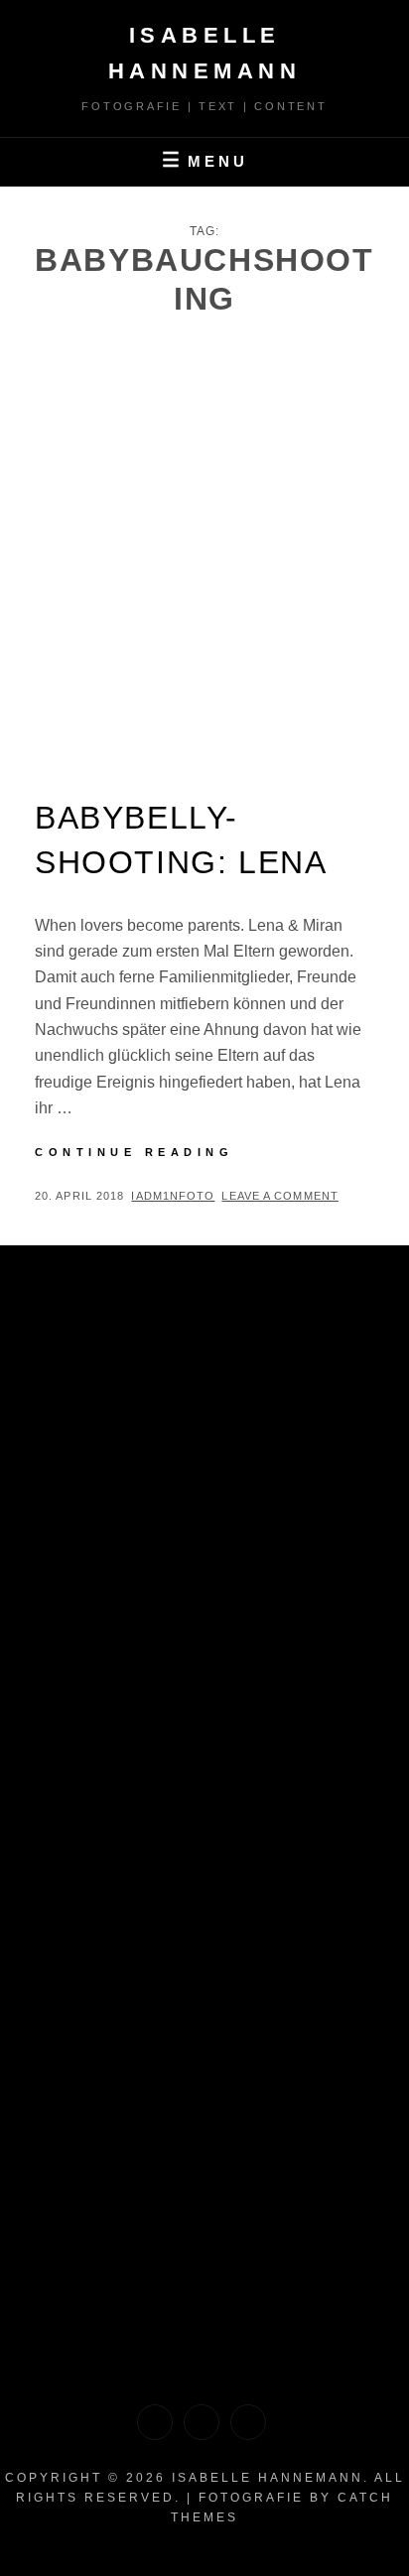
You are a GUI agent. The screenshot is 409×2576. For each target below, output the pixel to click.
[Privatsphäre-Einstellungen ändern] (248, 2422)
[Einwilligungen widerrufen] (202, 2422)
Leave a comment (280, 1196)
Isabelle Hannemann (268, 2478)
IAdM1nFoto (173, 1196)
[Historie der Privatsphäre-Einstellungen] (155, 2422)
